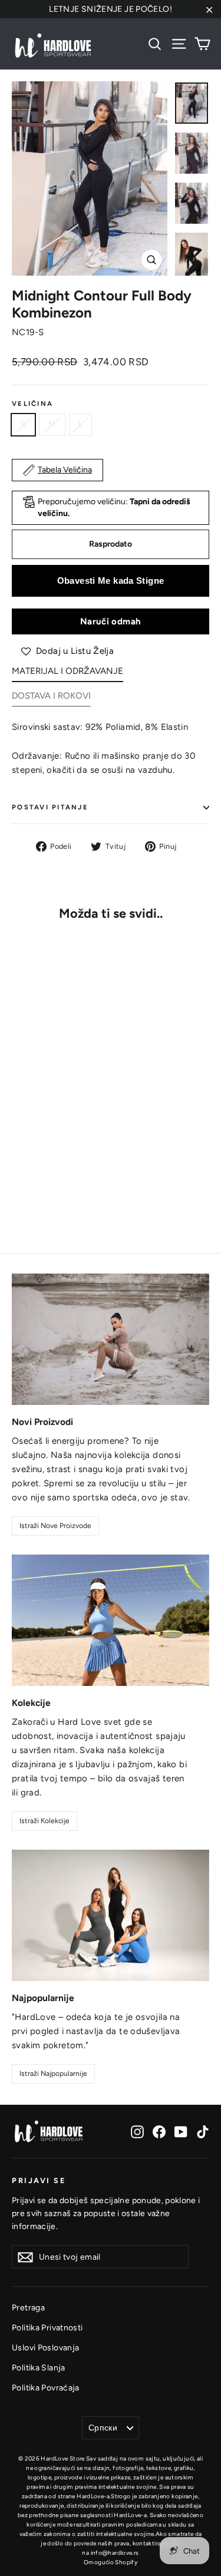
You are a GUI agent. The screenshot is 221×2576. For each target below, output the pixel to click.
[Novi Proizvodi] (111, 1339)
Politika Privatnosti (47, 2327)
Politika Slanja (39, 2367)
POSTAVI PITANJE (50, 807)
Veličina (32, 404)
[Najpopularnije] (111, 1915)
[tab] (67, 674)
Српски (103, 2428)
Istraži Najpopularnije (53, 2074)
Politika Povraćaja (46, 2387)
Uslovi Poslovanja (45, 2347)
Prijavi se (39, 2180)
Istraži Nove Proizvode (55, 1526)
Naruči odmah (110, 621)
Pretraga (28, 2307)
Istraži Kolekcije (44, 1821)
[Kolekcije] (111, 1620)
